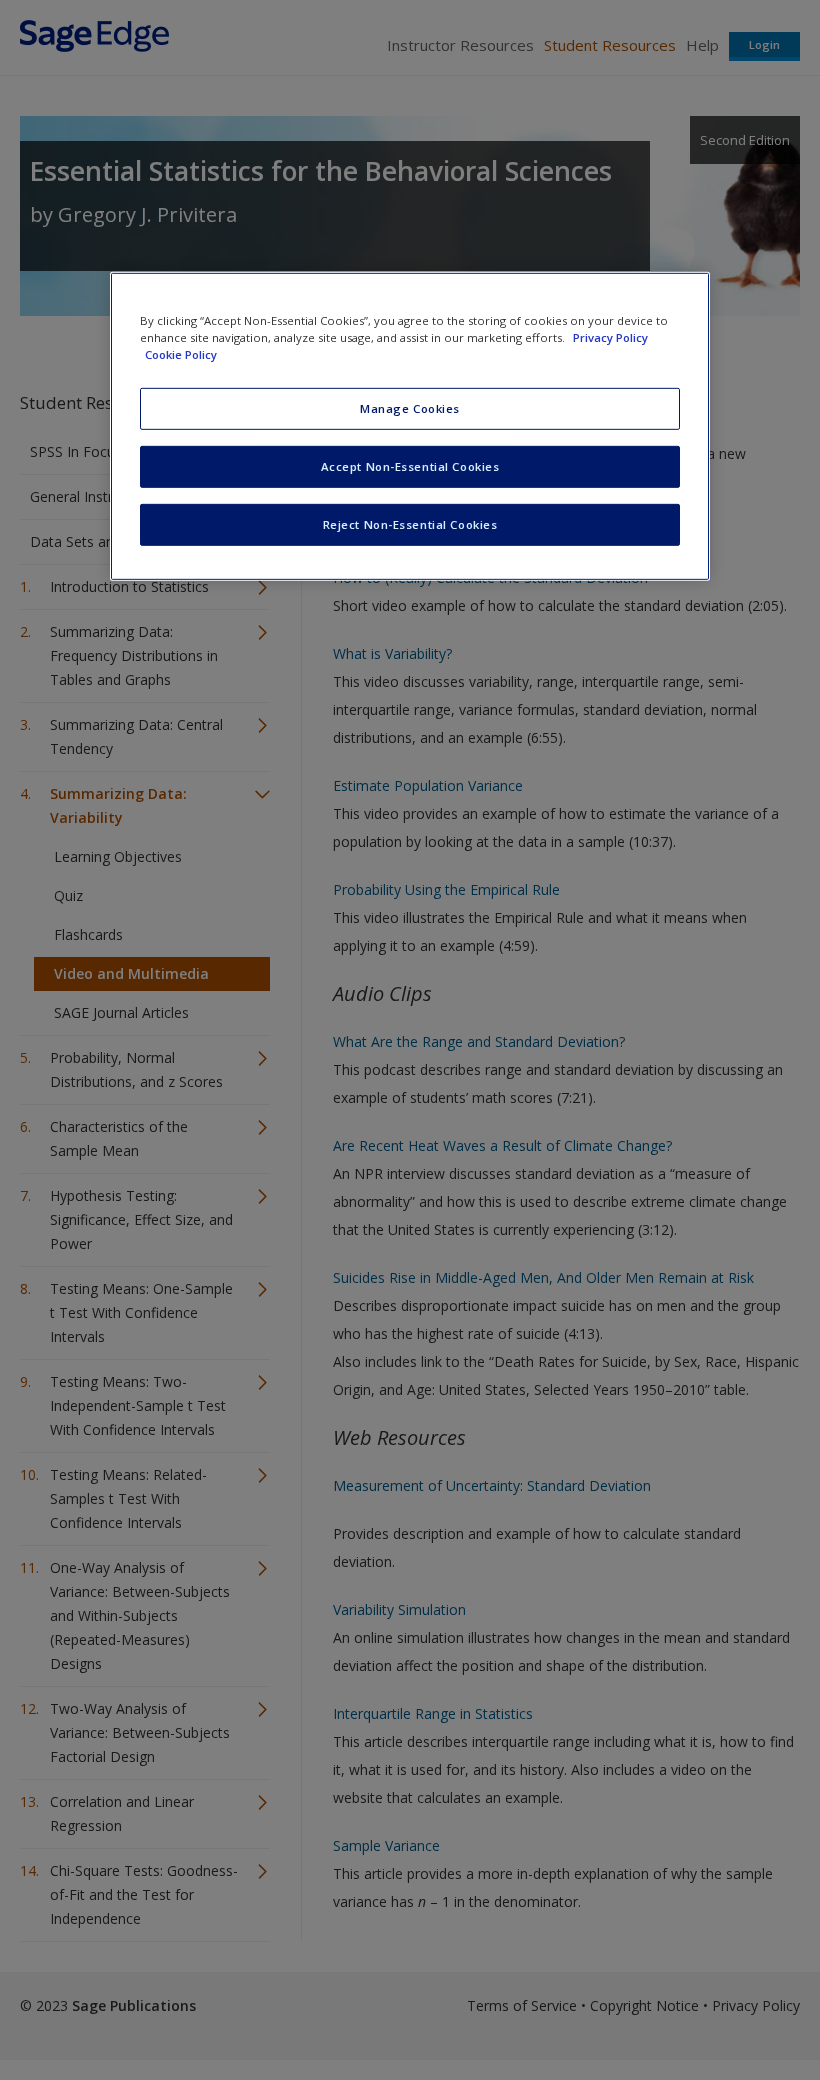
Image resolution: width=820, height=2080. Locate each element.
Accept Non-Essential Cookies (410, 466)
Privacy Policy (610, 337)
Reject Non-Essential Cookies (410, 524)
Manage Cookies (410, 408)
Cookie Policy (181, 354)
